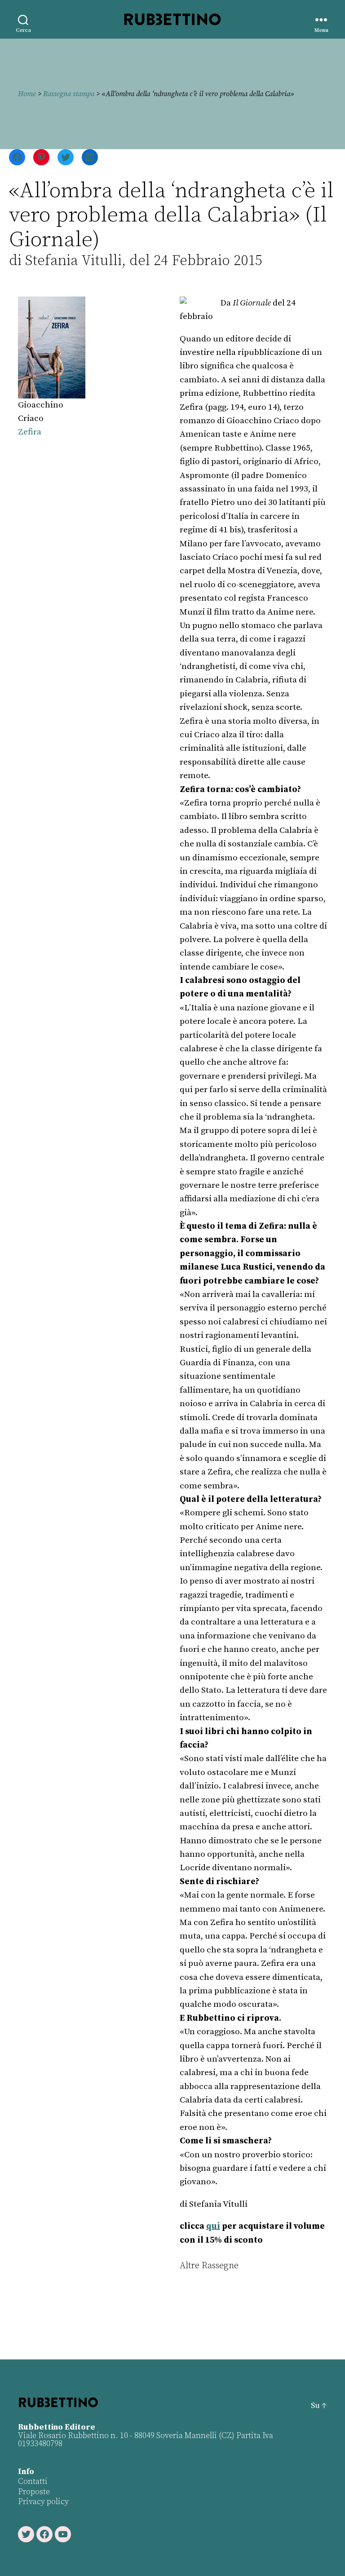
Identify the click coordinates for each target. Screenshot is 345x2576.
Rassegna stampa (69, 94)
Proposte (34, 2492)
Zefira (30, 432)
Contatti (33, 2481)
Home (27, 94)
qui (213, 2226)
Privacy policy (43, 2502)
